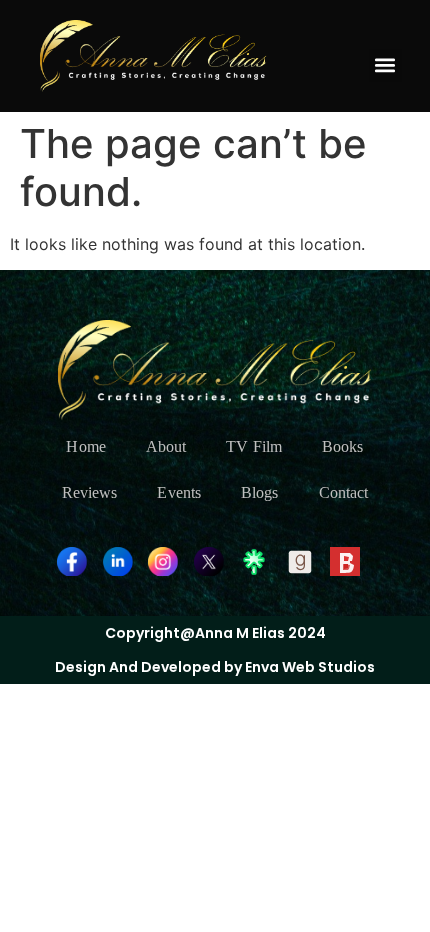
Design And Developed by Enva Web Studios (215, 667)
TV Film (254, 446)
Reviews (90, 492)
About (166, 446)
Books (343, 446)
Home (85, 446)
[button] (385, 65)
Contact (344, 492)
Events (179, 492)
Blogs (260, 492)
